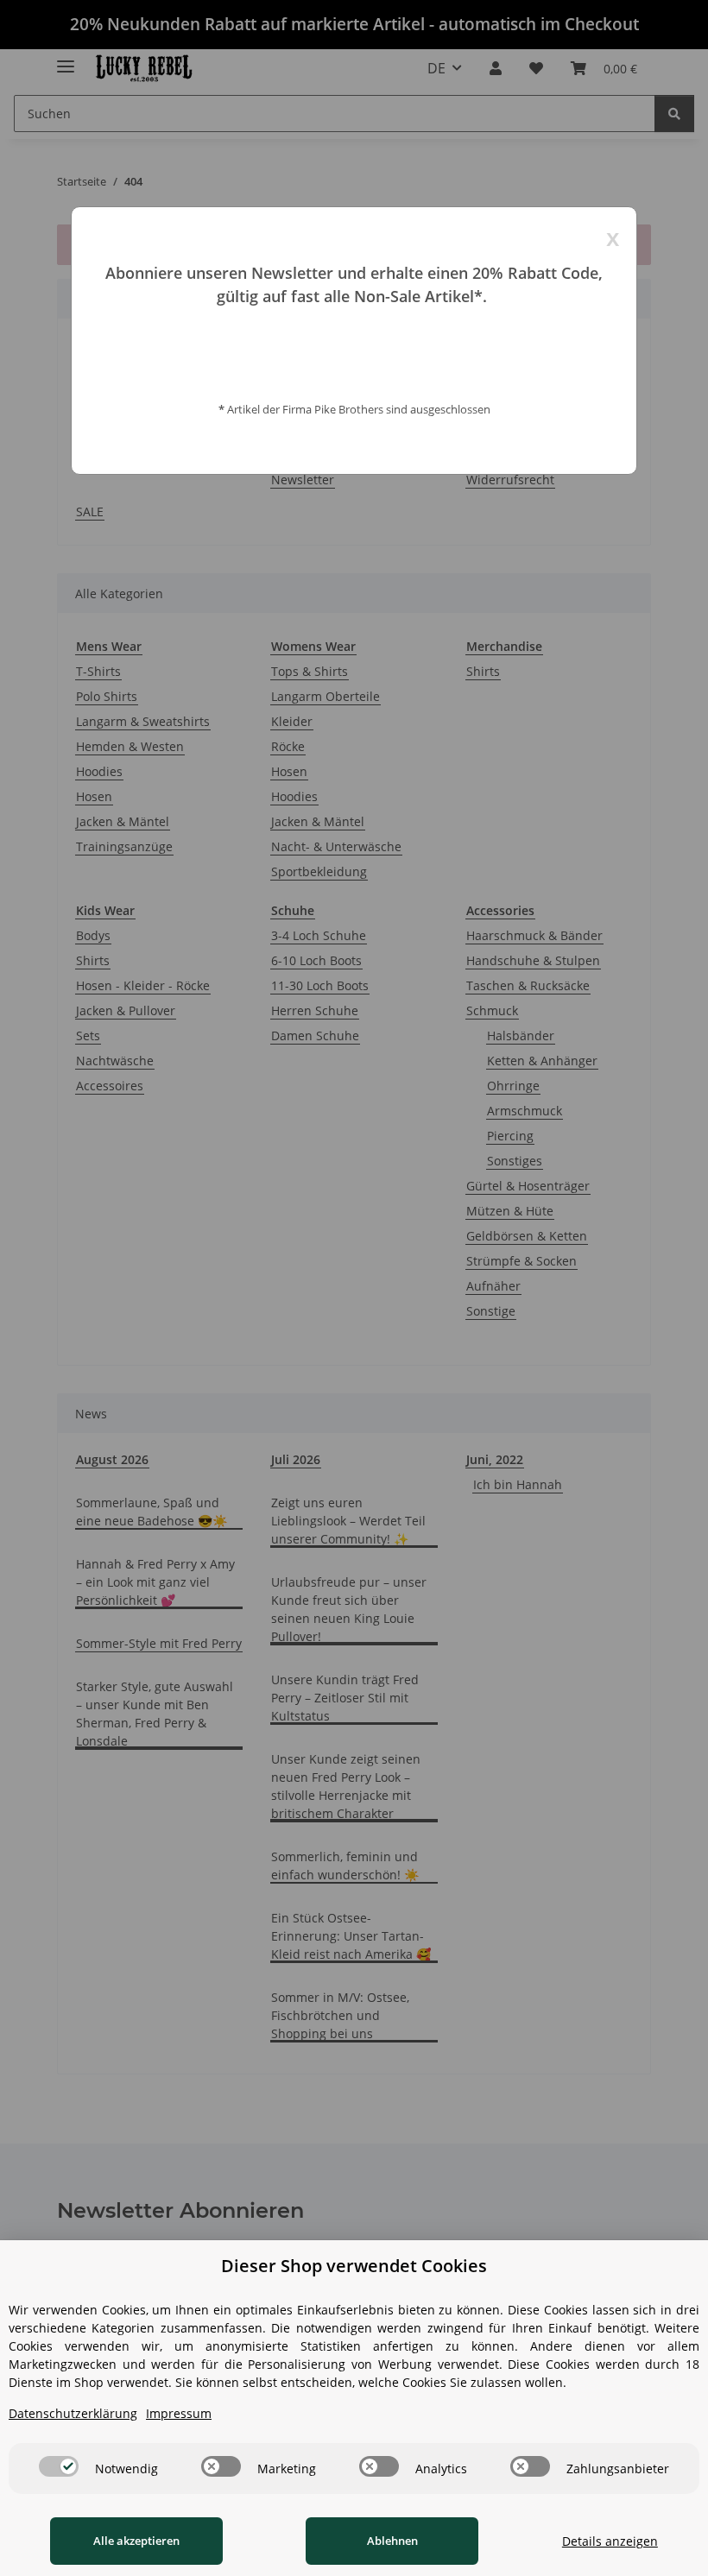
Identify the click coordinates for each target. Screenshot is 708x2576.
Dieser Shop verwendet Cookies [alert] (354, 2266)
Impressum (179, 2413)
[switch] (59, 2466)
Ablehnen (392, 2541)
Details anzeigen (610, 2541)
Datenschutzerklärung (73, 2413)
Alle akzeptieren (136, 2541)
